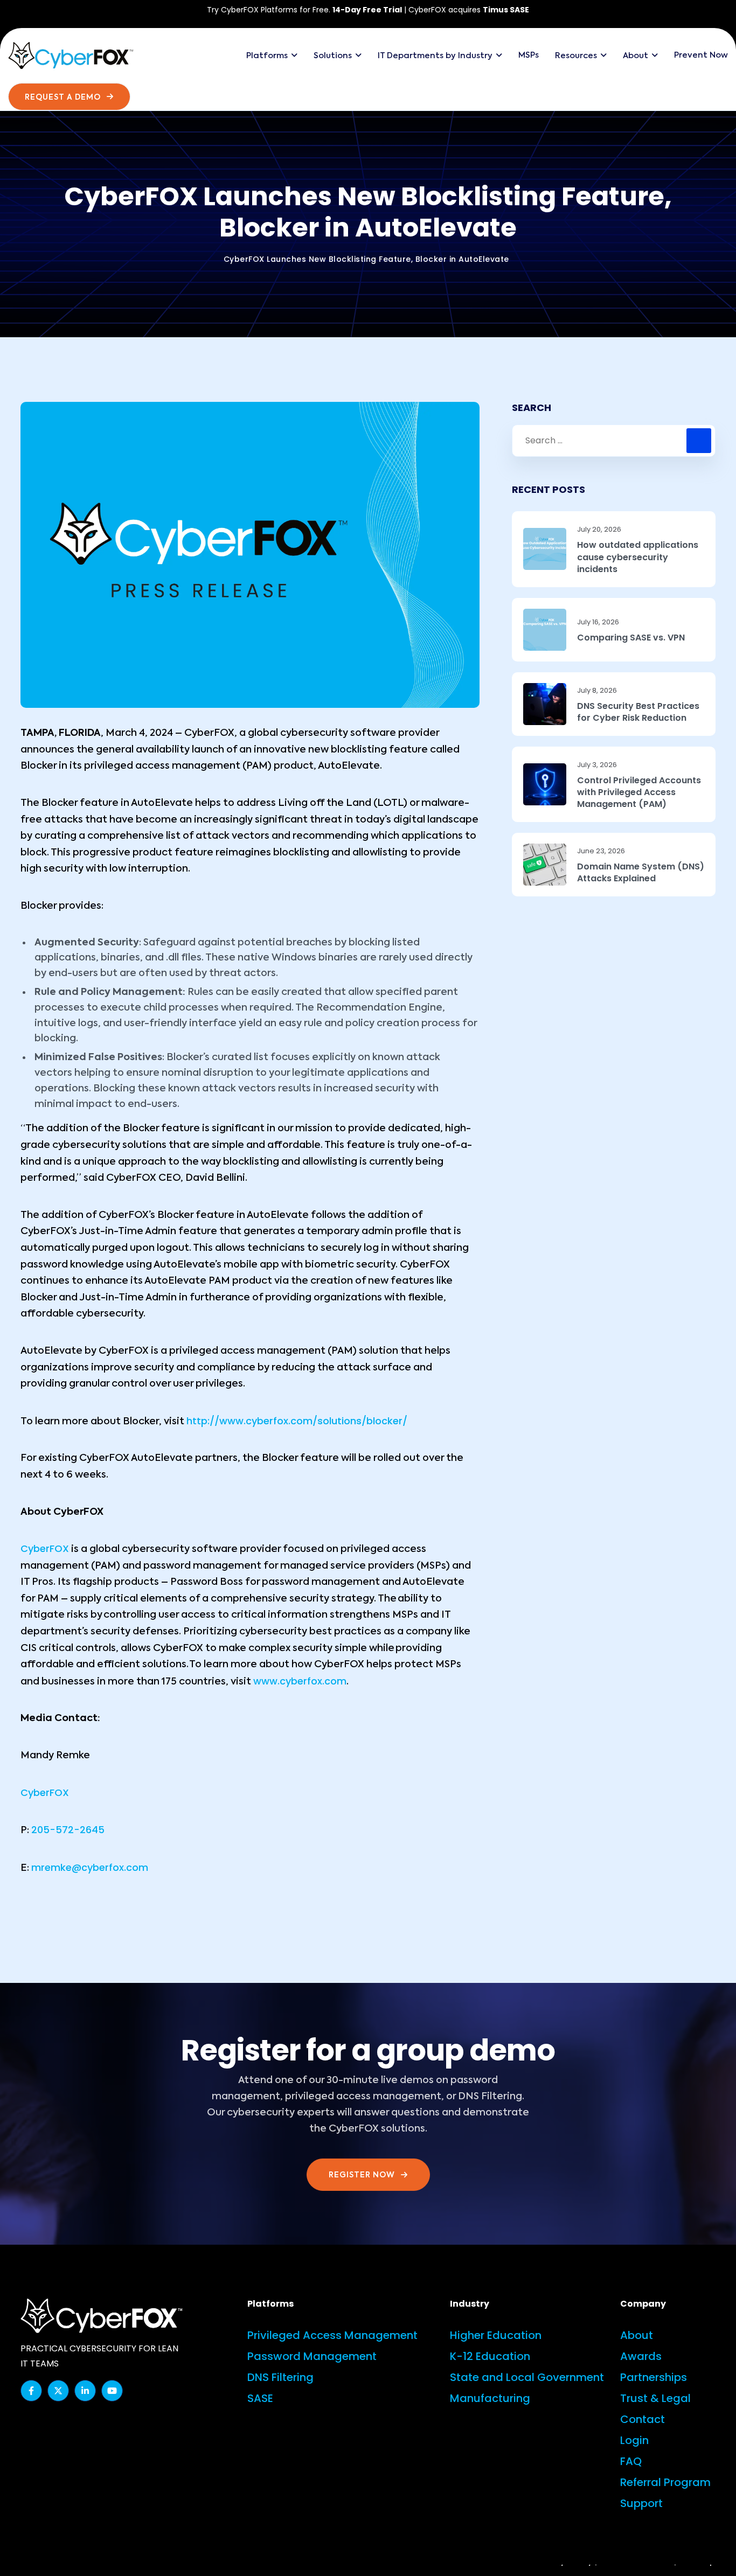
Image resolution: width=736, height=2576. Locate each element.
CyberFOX (45, 1548)
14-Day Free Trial (367, 10)
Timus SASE (506, 10)
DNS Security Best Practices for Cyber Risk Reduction (638, 712)
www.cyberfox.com (300, 1681)
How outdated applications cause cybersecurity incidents (638, 557)
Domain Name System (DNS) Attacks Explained (641, 873)
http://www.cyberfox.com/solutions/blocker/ (297, 1421)
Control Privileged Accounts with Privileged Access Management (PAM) (639, 793)
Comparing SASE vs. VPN (631, 638)
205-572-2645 (68, 1830)
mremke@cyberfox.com (90, 1867)
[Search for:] (614, 441)
